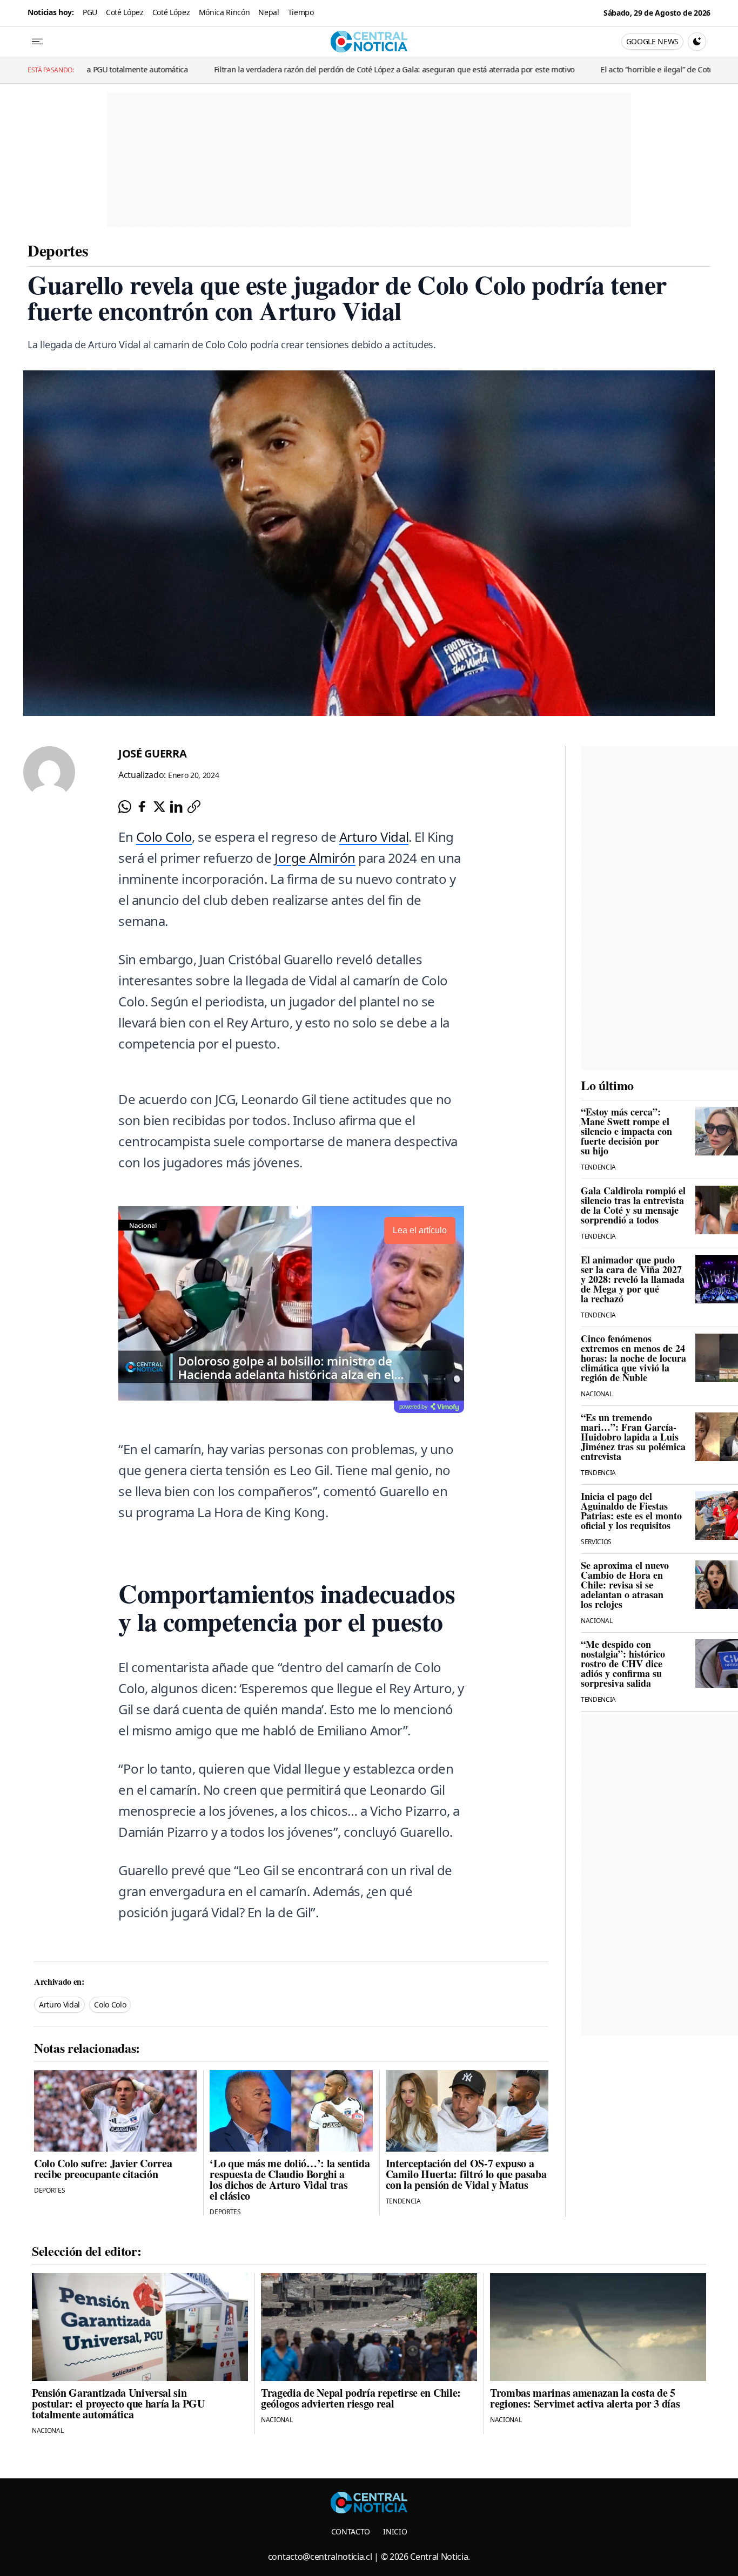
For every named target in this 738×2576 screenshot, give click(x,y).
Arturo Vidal (374, 837)
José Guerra (152, 753)
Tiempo (301, 12)
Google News (652, 41)
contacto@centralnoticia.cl (320, 2557)
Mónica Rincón (224, 12)
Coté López (125, 12)
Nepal (269, 12)
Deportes (58, 250)
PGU (90, 12)
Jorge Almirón (315, 858)
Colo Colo (164, 837)
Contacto (351, 2531)
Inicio (395, 2531)
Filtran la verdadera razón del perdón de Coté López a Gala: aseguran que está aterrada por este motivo (287, 69)
